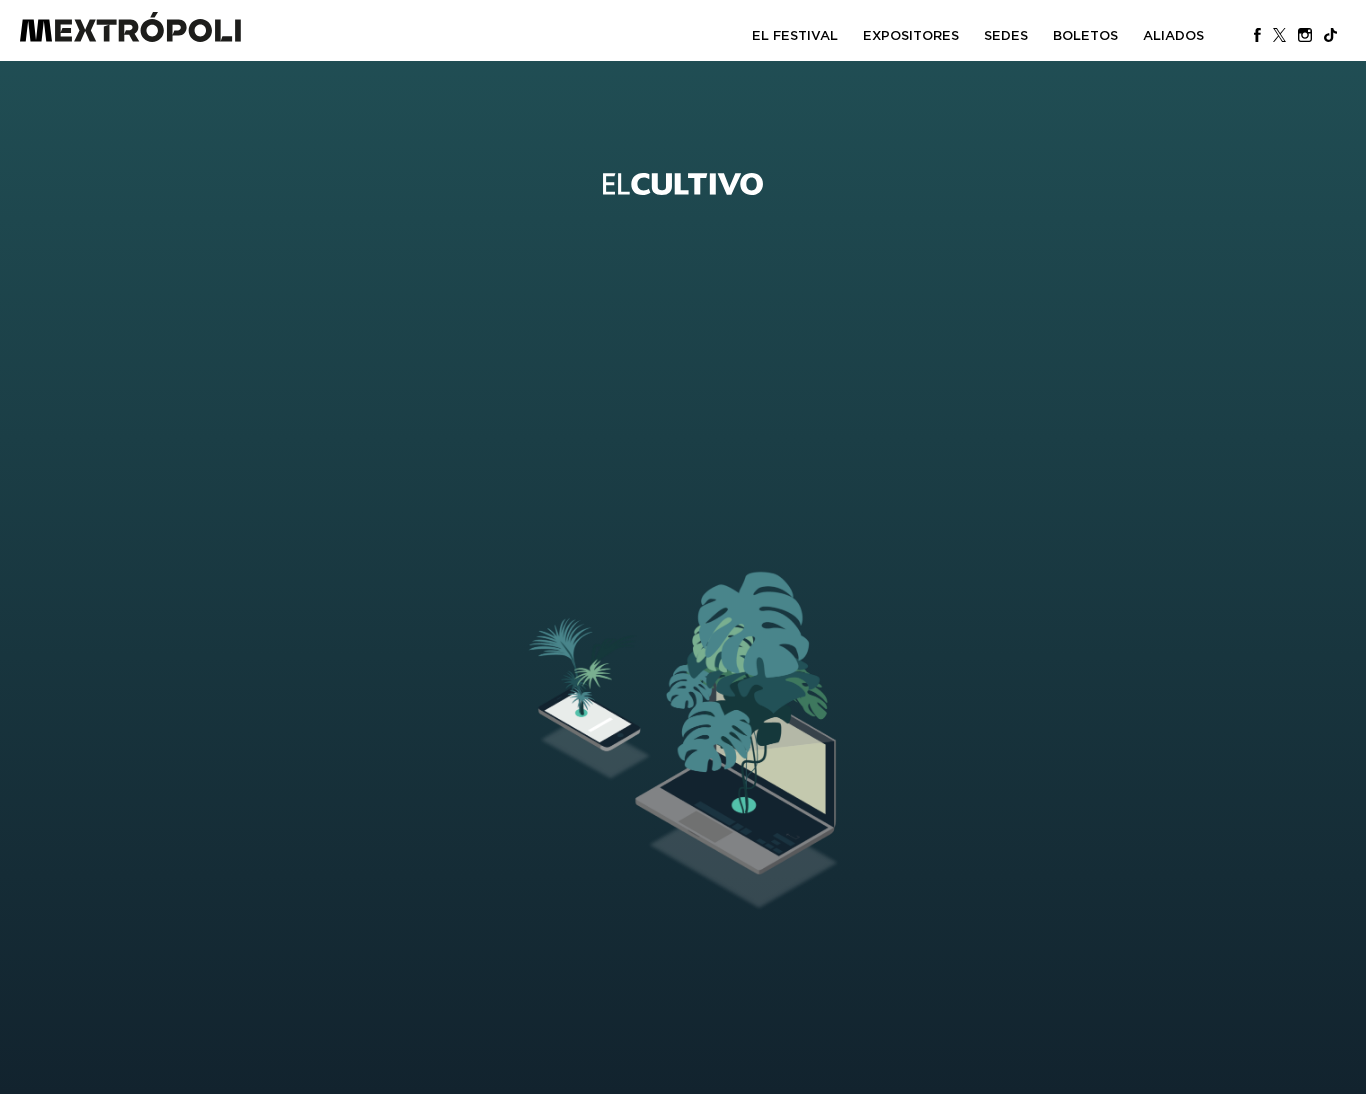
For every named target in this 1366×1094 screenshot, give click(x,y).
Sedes (1006, 35)
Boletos (1085, 35)
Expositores (911, 35)
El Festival (795, 35)
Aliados (1173, 35)
